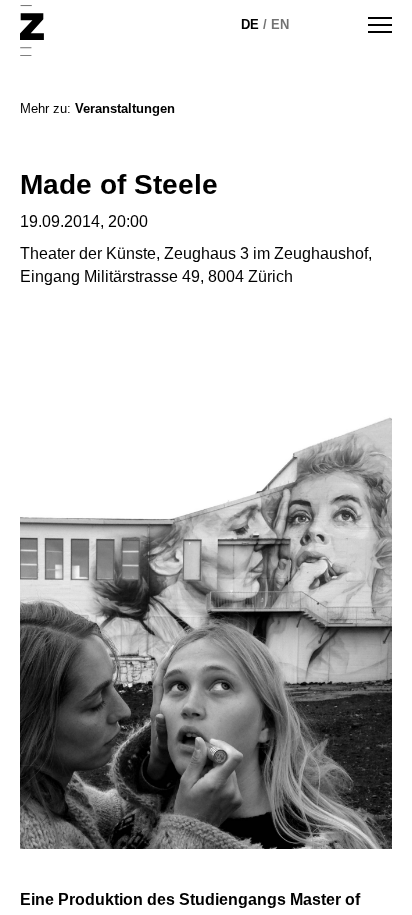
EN (280, 24)
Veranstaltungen (125, 108)
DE (250, 24)
